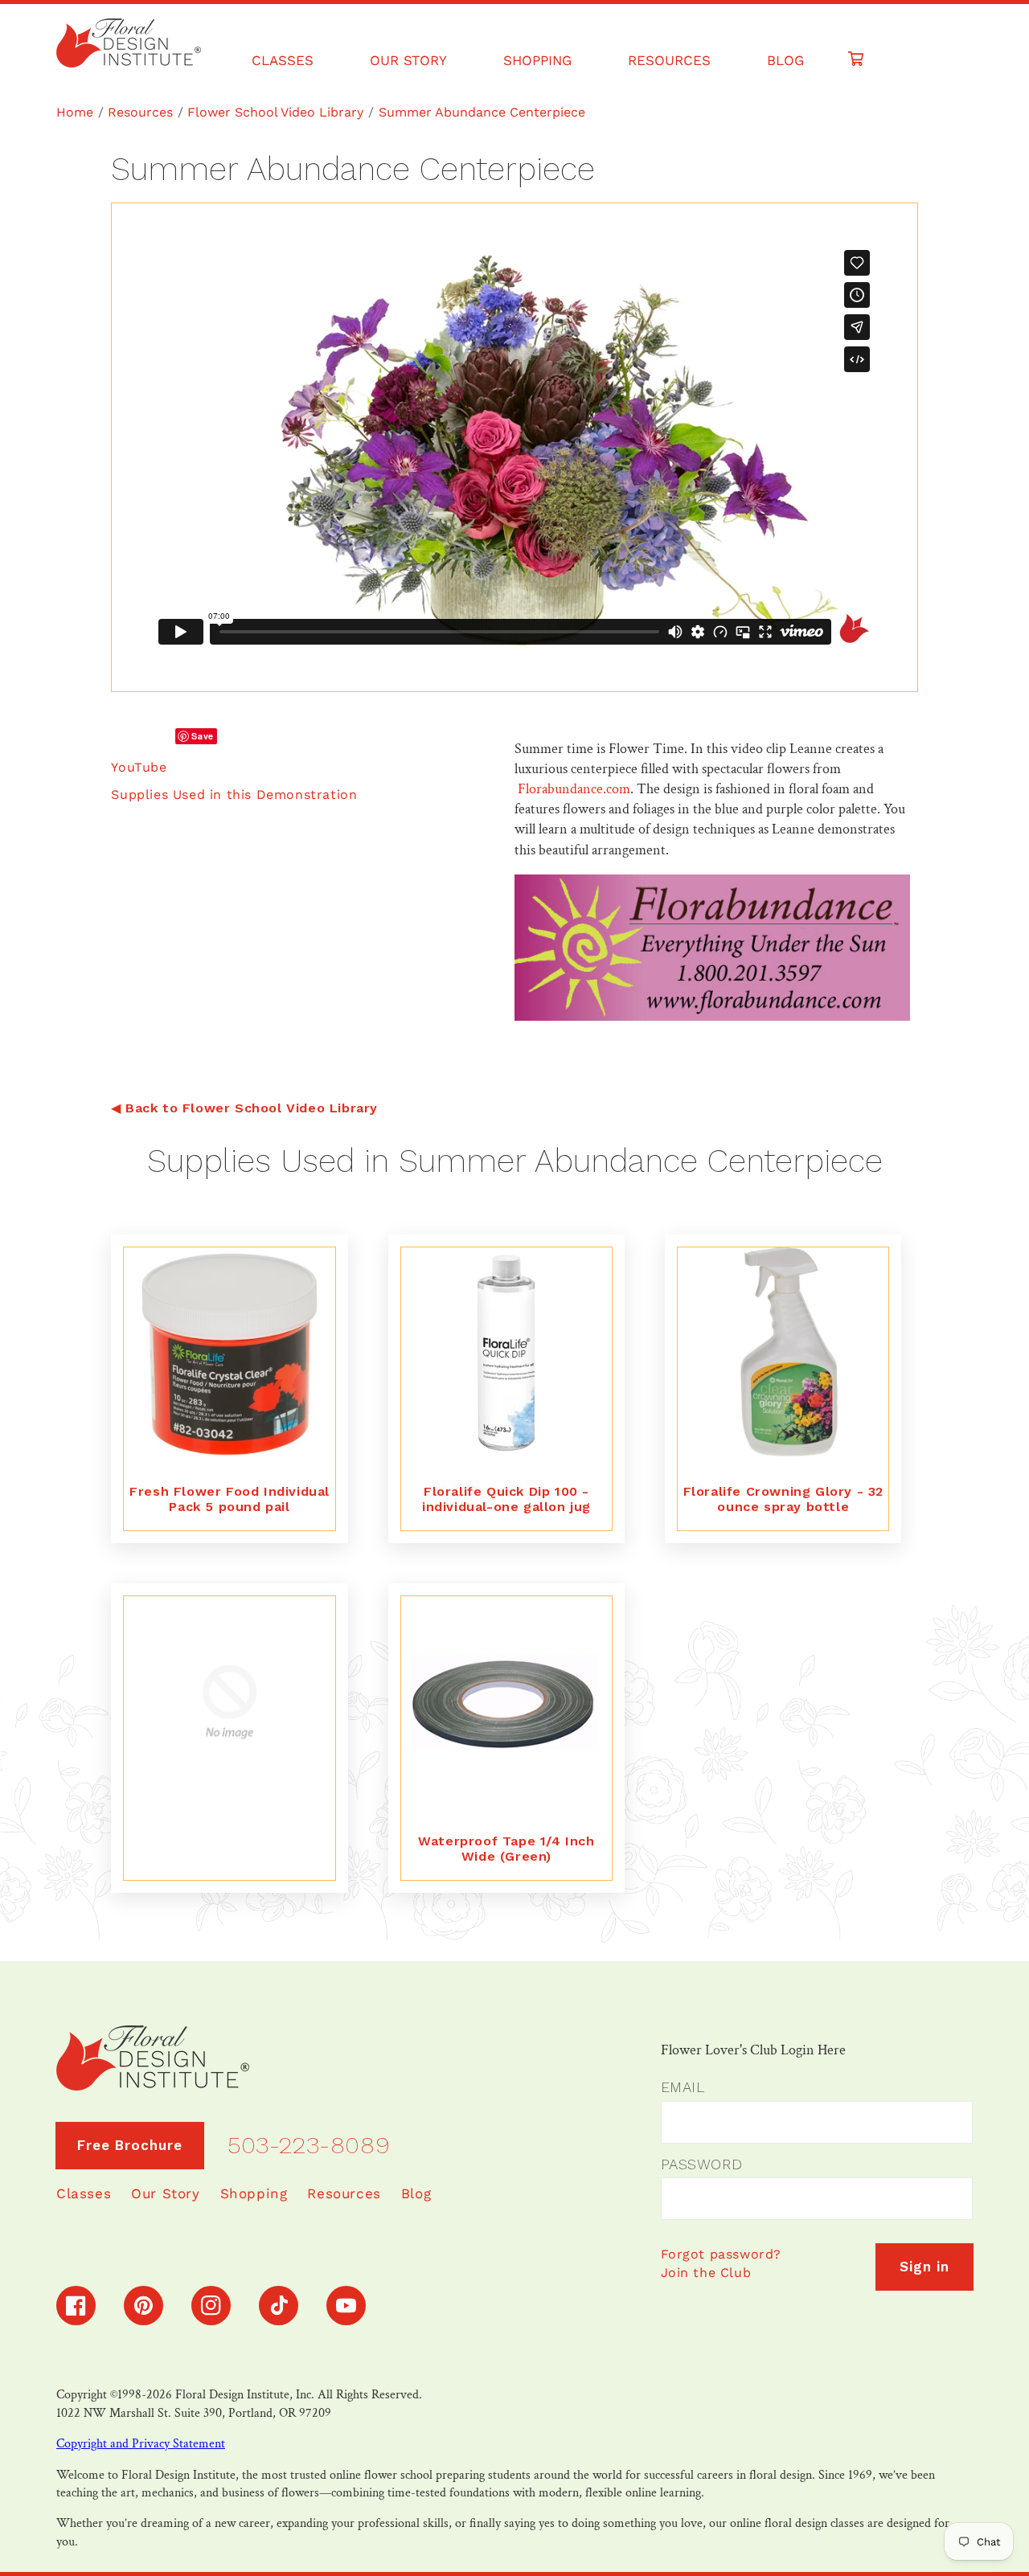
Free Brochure (130, 2145)
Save (202, 736)
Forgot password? (722, 2254)
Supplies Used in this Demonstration (234, 795)
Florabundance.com (574, 789)
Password (702, 2164)
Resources (140, 112)
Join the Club (706, 2273)
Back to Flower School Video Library (252, 1108)
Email (683, 2087)
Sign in (924, 2267)
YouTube (139, 767)
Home (75, 112)
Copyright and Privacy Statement (141, 2444)
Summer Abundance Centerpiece (482, 112)
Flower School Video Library (275, 112)
